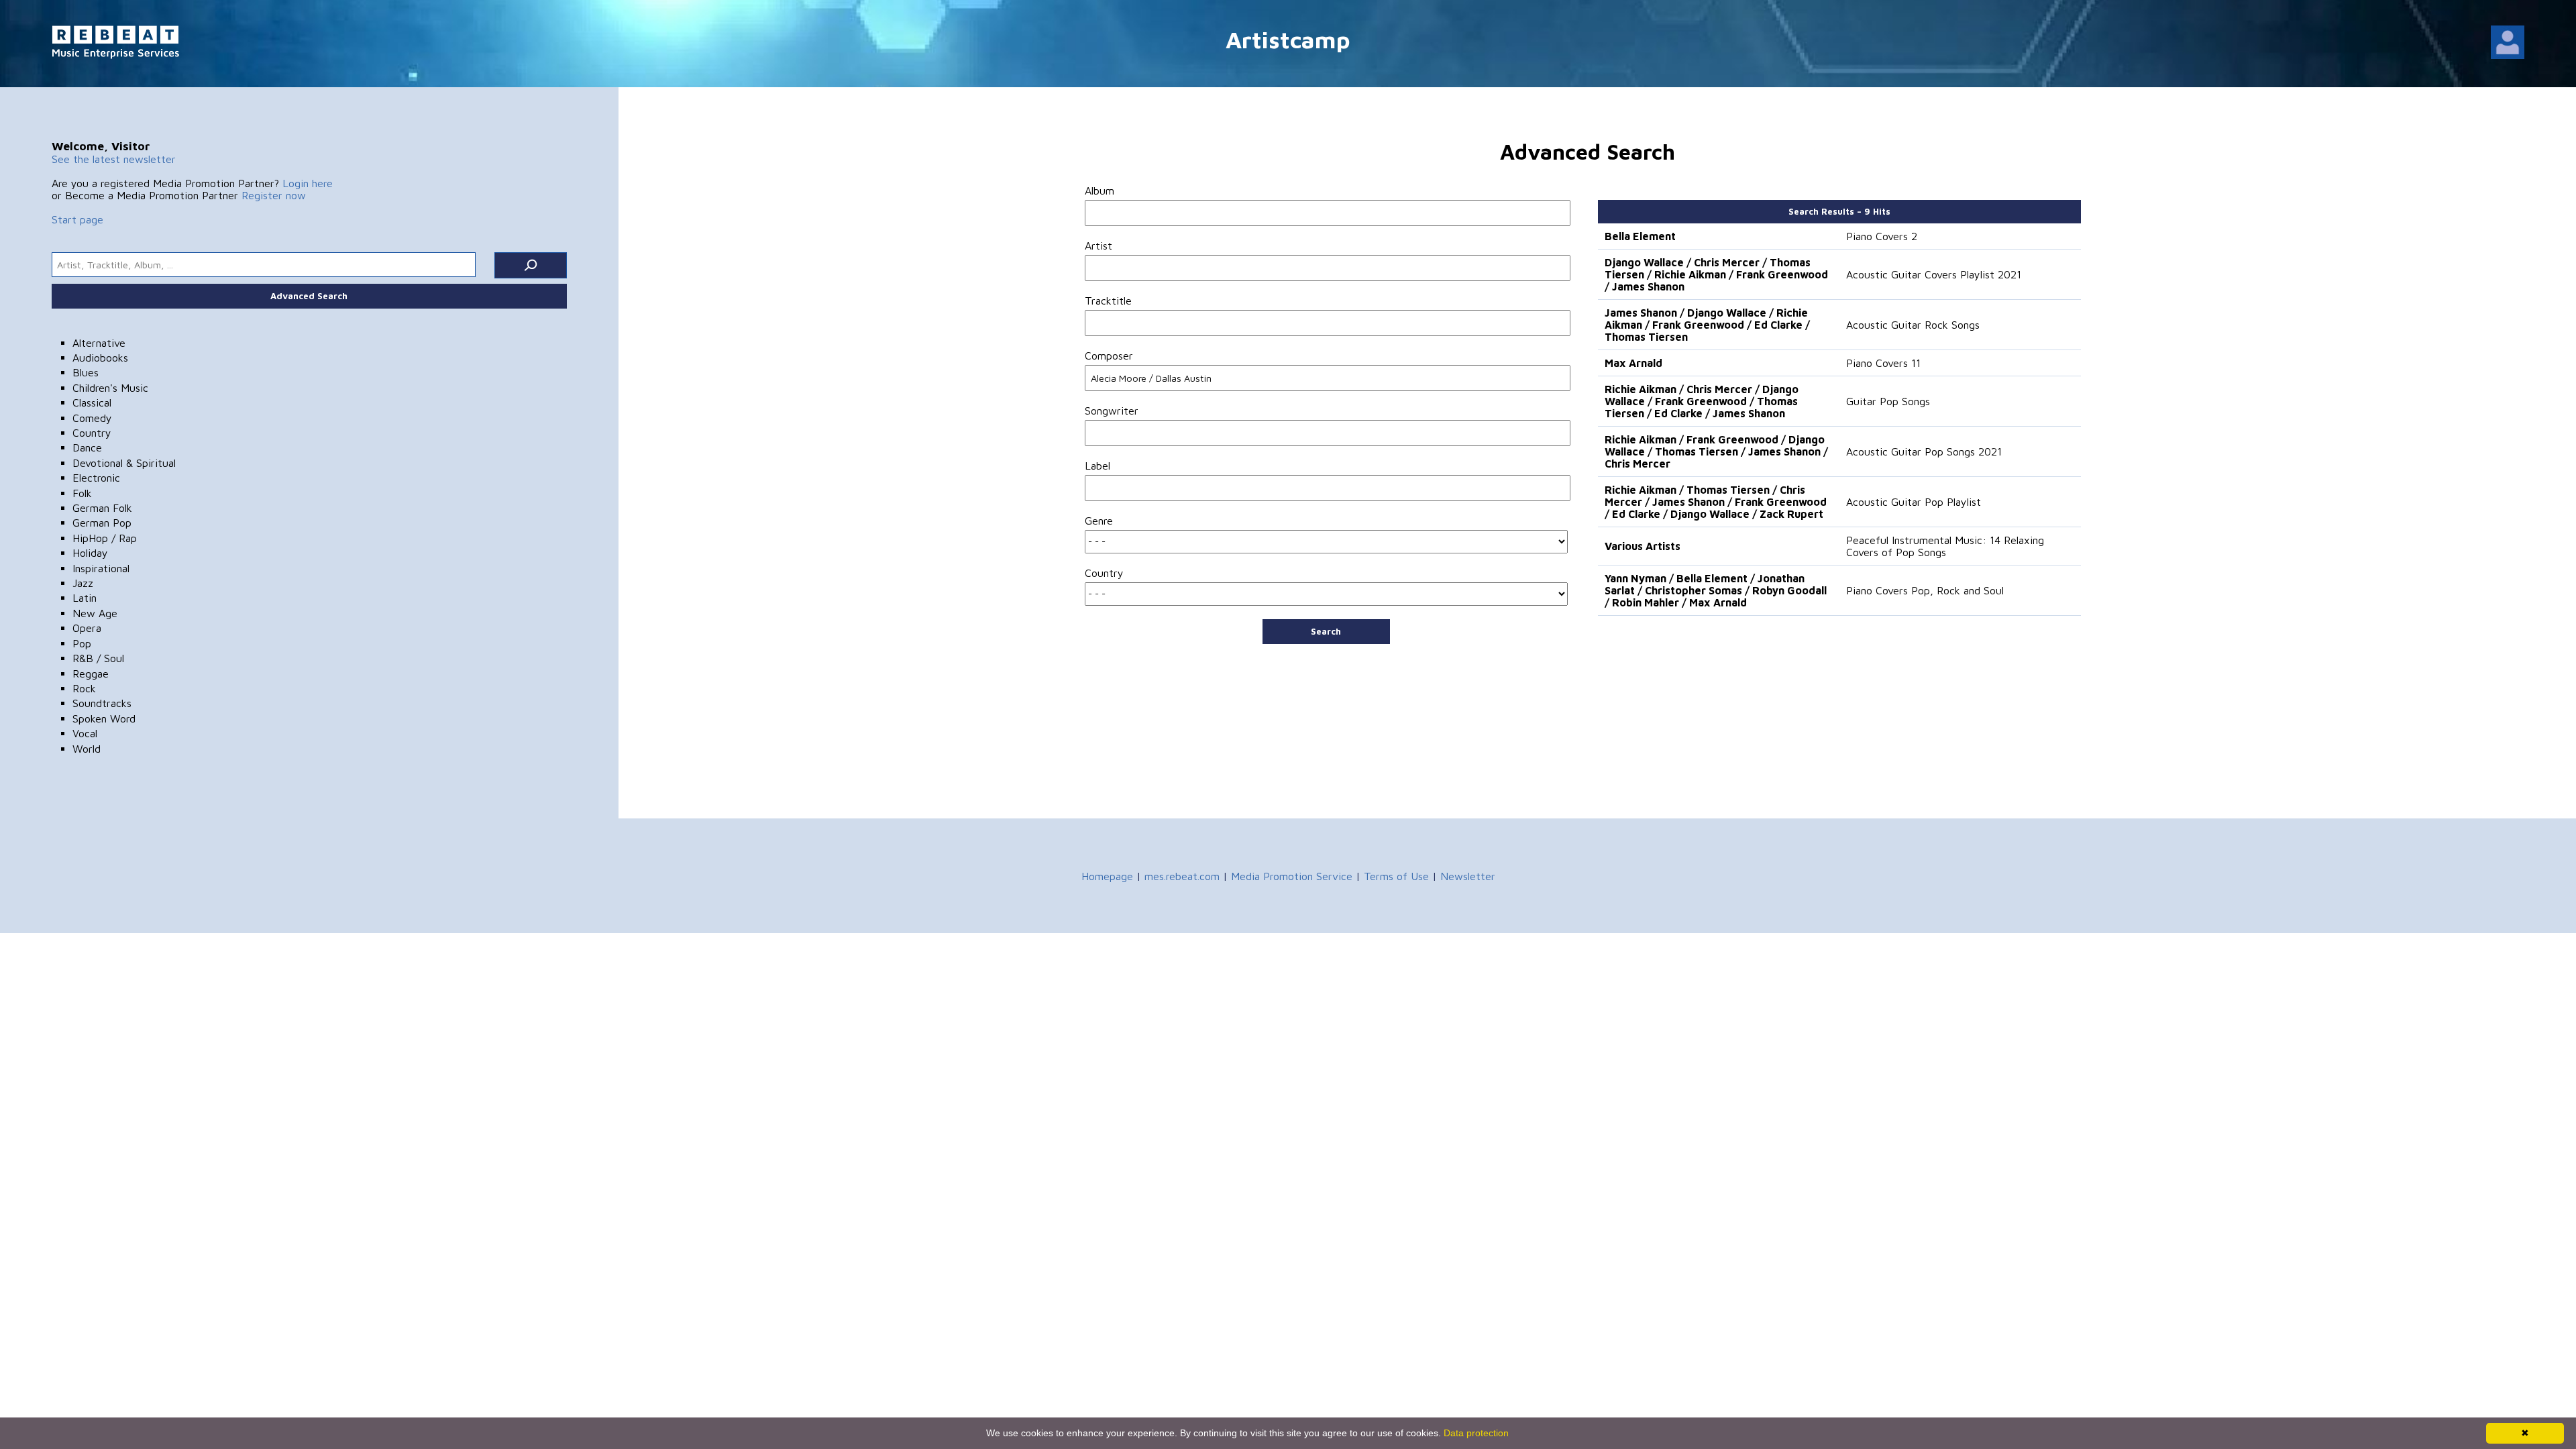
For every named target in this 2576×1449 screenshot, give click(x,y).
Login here (308, 183)
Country (92, 433)
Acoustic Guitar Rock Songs (1913, 325)
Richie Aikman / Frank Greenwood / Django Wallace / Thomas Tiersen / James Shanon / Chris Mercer (1716, 451)
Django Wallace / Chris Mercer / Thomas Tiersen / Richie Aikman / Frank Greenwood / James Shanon (1716, 274)
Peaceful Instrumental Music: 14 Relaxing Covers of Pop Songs (1945, 546)
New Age (95, 613)
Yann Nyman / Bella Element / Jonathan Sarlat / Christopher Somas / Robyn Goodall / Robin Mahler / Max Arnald (1716, 590)
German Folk (102, 508)
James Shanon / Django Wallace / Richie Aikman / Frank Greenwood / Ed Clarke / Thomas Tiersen (1707, 325)
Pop (82, 643)
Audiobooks (100, 358)
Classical (92, 402)
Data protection (1476, 1433)
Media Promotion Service (1292, 876)
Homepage (1107, 876)
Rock (84, 688)
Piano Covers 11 (1883, 363)
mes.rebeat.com (1182, 876)
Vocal (85, 733)
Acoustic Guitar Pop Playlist (1914, 502)
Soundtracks (102, 703)
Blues (86, 372)
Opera (87, 628)
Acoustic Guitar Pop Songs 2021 (1924, 451)
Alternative (99, 343)
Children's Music (110, 388)
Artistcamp (1288, 39)
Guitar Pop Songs (1888, 401)
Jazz (83, 583)
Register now (274, 195)
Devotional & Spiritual (124, 463)
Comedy (92, 418)
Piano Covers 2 (1882, 236)
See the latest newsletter (114, 159)
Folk (82, 493)
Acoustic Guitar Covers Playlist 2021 (1934, 274)
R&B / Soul (98, 658)
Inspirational (101, 568)
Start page (77, 219)
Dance (87, 447)
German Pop (102, 523)
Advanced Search (309, 296)
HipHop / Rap (105, 538)
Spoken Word (104, 718)
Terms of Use (1396, 876)
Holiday (90, 553)
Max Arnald (1633, 363)
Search (1326, 631)
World (87, 749)
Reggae (91, 674)
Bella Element (1640, 236)
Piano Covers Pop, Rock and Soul (1925, 590)
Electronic (96, 478)
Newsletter (1468, 876)
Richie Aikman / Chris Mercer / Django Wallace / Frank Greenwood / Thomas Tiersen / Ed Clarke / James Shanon (1702, 401)
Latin (85, 598)
